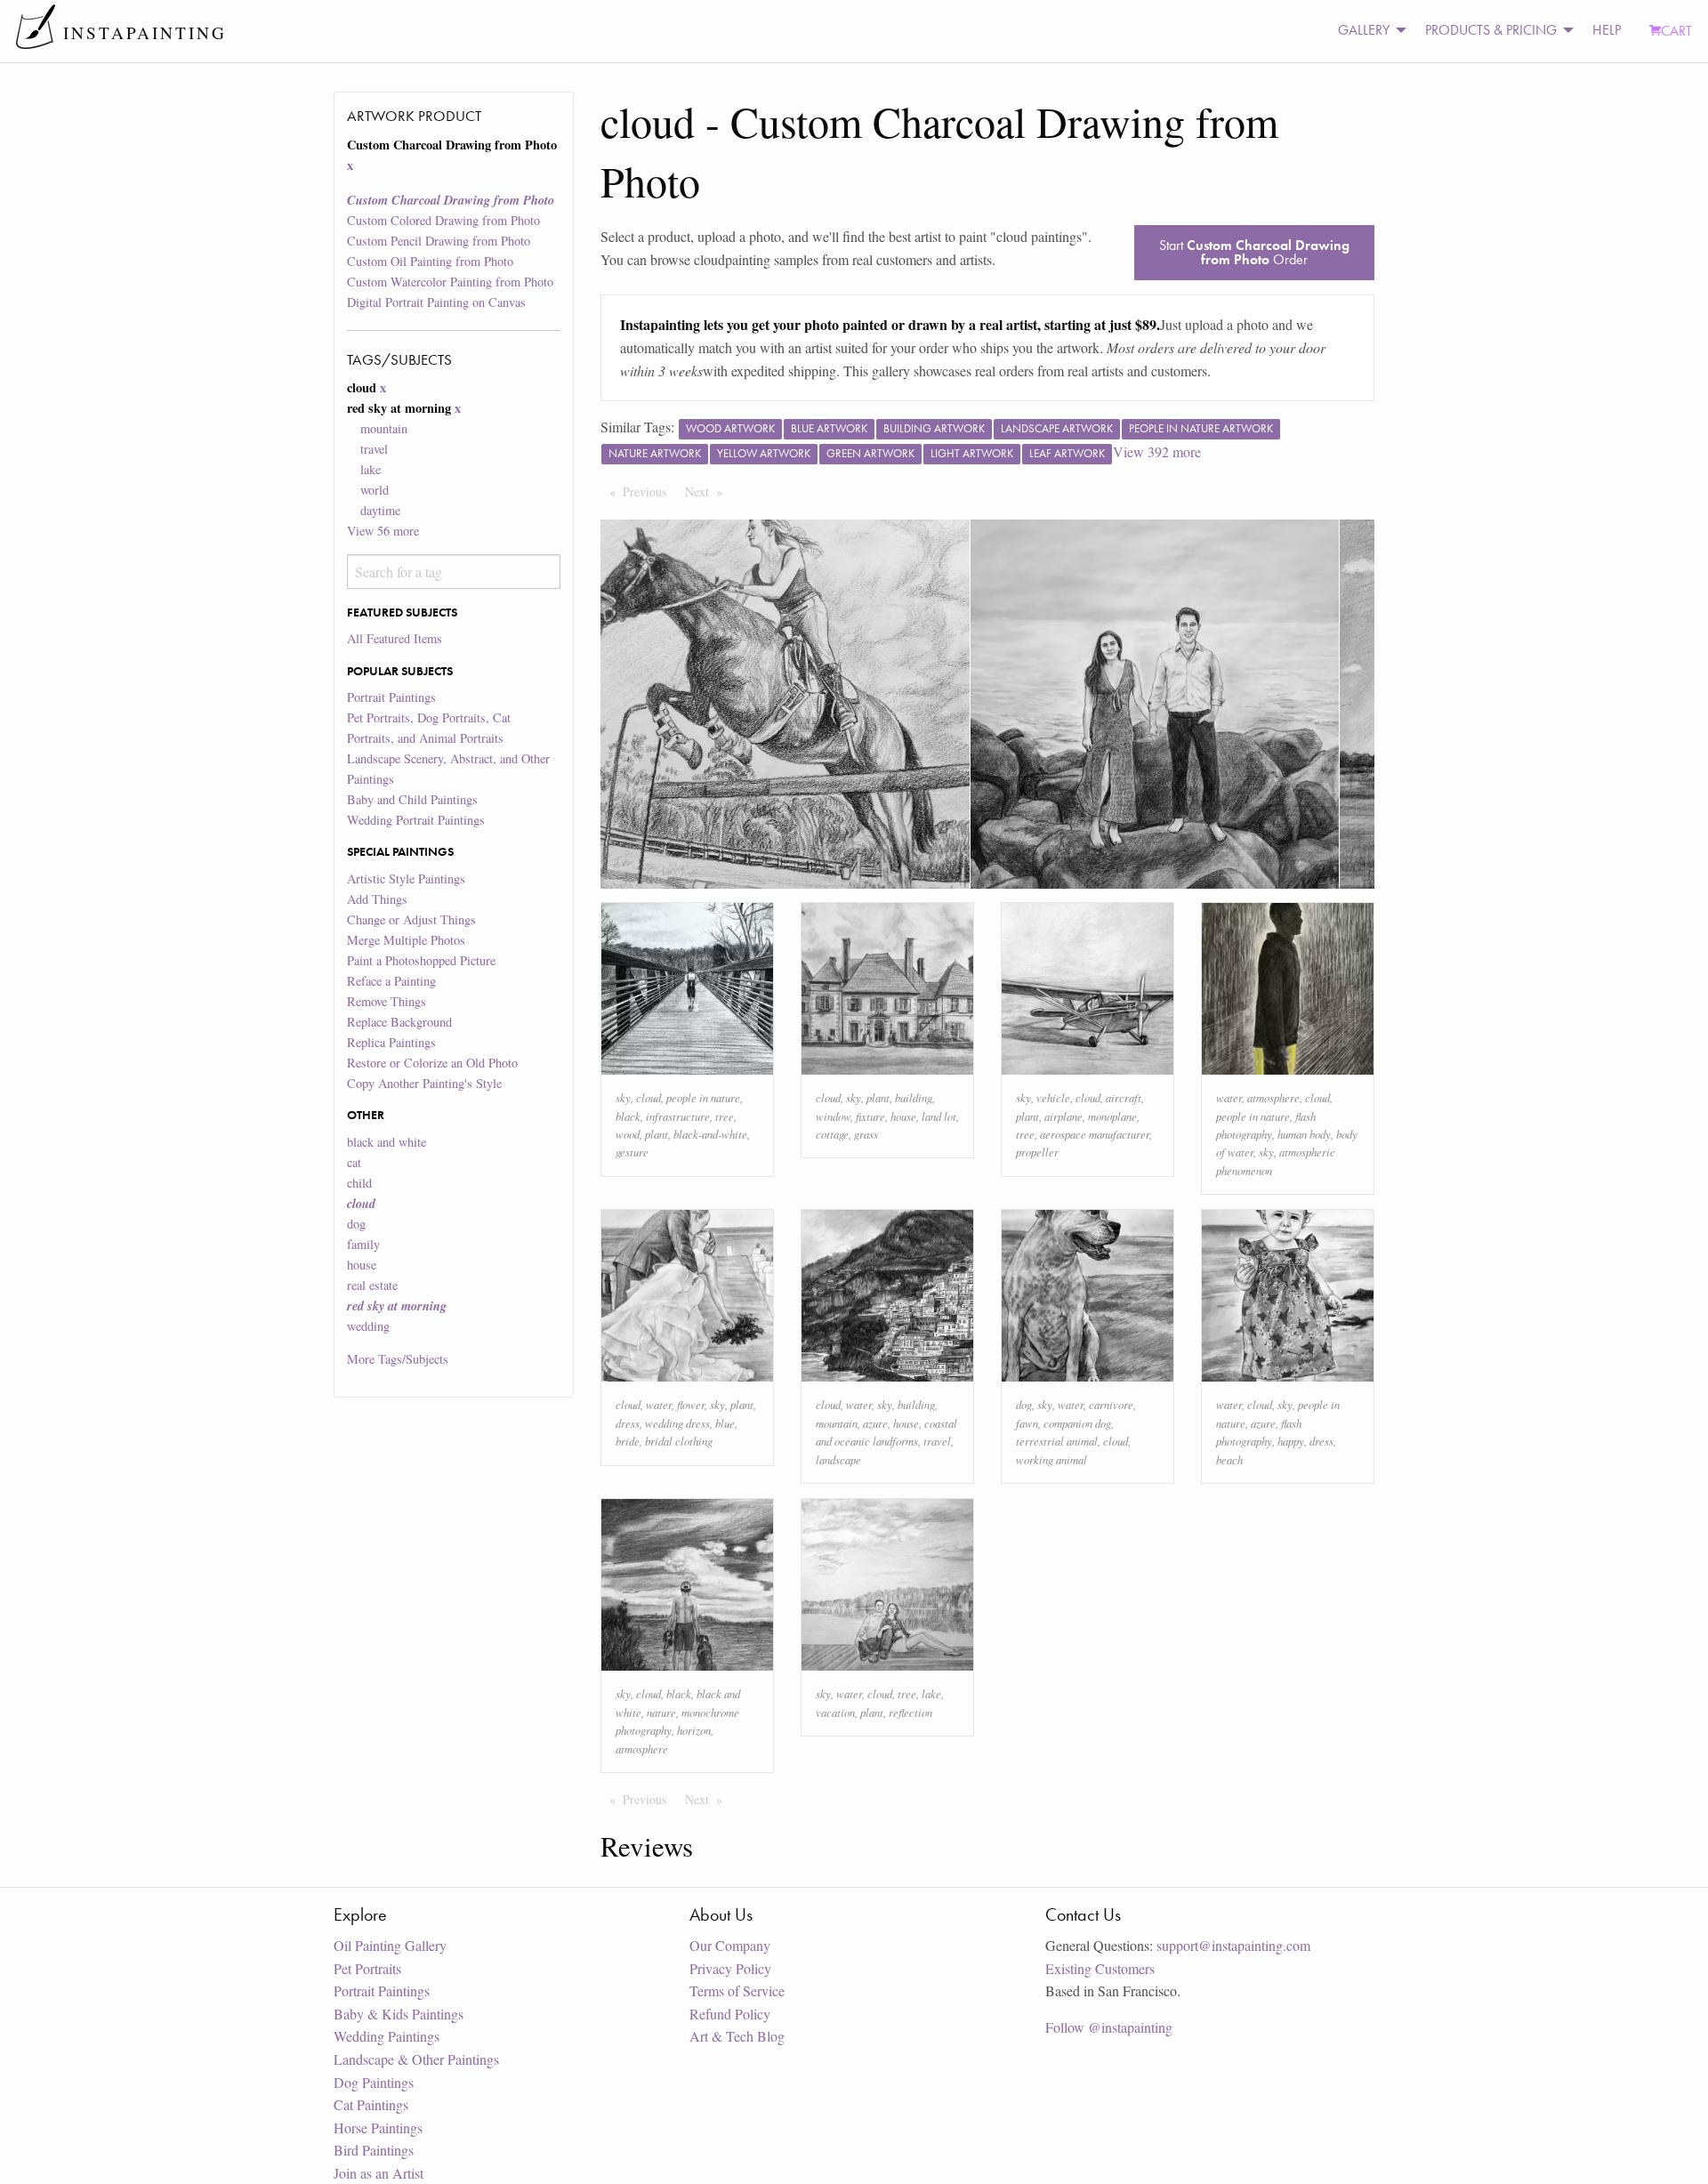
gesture (632, 1152)
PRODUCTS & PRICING (1491, 30)
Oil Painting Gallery (390, 1945)
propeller (1037, 1152)
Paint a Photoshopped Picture (421, 960)
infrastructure (678, 1116)
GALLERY (1364, 30)
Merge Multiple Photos (406, 940)
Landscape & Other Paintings (416, 2059)
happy (1291, 1441)
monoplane (1112, 1116)
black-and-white (710, 1134)
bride (628, 1441)
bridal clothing (679, 1441)
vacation (835, 1712)
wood (628, 1134)
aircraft (1124, 1097)
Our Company (730, 1945)
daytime (380, 510)
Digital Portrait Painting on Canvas (436, 302)
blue (725, 1423)
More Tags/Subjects (398, 1359)
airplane (1063, 1116)
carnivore (1111, 1404)
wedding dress (677, 1423)
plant (657, 1134)
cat (354, 1162)
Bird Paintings (374, 2150)
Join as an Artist (379, 2173)
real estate (372, 1285)
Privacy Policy (730, 1968)
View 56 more (383, 531)
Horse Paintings (378, 2128)
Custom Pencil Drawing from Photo (439, 241)
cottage (832, 1134)
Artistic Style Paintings (406, 878)
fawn (1027, 1423)
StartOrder (1254, 252)
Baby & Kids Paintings (399, 2014)
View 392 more (1157, 451)
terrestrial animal (1057, 1441)
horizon (694, 1730)
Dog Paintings (374, 2082)
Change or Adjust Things (411, 919)
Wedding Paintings (387, 2036)
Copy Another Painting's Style (424, 1083)
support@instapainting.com (1233, 1945)
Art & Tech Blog (737, 2036)
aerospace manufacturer (1095, 1134)
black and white (387, 1142)
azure (875, 1423)
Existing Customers (1100, 1968)
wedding (368, 1326)
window (833, 1116)
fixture (870, 1116)
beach (1229, 1459)
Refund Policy (730, 2014)
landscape (838, 1459)
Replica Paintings (391, 1042)
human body (1304, 1134)
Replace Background (399, 1022)
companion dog (1077, 1423)
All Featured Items (395, 638)
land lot (939, 1116)
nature (661, 1712)
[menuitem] (1367, 31)
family (363, 1244)
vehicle (1053, 1097)
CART (1676, 31)
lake (371, 469)
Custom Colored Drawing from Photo (443, 220)
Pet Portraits (367, 1968)
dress (628, 1423)
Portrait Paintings (391, 697)
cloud (649, 1097)
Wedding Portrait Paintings (416, 820)
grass (866, 1134)
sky (623, 1097)
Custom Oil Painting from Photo (430, 261)
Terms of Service (737, 1991)
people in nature (703, 1097)
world (375, 490)
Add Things (377, 899)
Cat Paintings (371, 2104)
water (1229, 1097)
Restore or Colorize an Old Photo (432, 1063)
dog (356, 1224)
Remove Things (387, 1001)
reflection (910, 1712)
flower (691, 1404)
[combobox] (453, 572)
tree (725, 1116)
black (628, 1116)
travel (374, 449)
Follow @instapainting (1109, 2027)
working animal (1051, 1459)
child (359, 1183)
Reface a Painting (391, 981)
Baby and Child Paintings (412, 799)
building (914, 1097)
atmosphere (1273, 1097)
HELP (1607, 30)
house (362, 1265)
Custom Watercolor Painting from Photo (450, 282)
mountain (384, 428)
